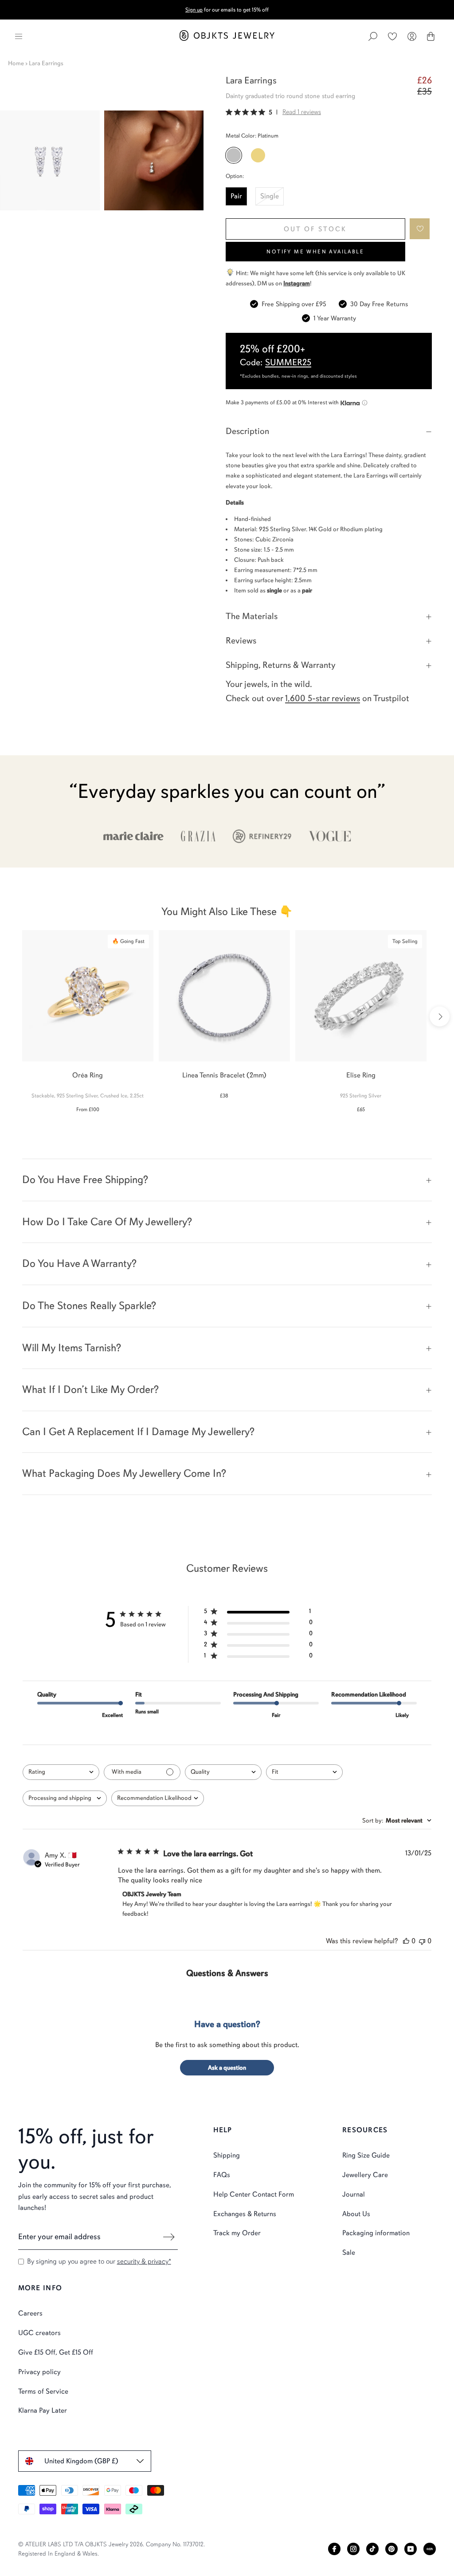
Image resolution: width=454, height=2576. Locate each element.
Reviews (241, 641)
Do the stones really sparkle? (89, 1306)
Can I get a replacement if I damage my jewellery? (138, 1432)
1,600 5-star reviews (323, 698)
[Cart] (431, 36)
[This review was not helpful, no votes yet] (422, 1941)
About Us (356, 2214)
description (247, 431)
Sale (349, 2253)
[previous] (14, 1016)
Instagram (297, 283)
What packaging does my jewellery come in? (124, 1473)
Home (16, 63)
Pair (236, 196)
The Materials (252, 616)
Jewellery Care (365, 2175)
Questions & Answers (227, 1973)
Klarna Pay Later (43, 2410)
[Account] (412, 36)
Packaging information (376, 2233)
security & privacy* (144, 2261)
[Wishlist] (392, 36)
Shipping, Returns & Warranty (281, 665)
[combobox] (61, 1772)
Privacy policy (39, 2372)
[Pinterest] (391, 2549)
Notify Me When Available (315, 252)
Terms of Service (43, 2391)
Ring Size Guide (366, 2155)
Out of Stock (315, 229)
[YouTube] (411, 2549)
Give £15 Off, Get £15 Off (56, 2352)
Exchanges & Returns (245, 2214)
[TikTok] (372, 2549)
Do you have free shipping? (85, 1180)
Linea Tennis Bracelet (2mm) (224, 1075)
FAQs (222, 2175)
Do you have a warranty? (79, 1263)
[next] (440, 1016)
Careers (30, 2313)
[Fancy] (430, 2549)
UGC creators (39, 2333)
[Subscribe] (169, 2237)
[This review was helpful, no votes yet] (406, 1941)
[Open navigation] (19, 36)
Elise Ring (361, 1075)
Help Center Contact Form (254, 2194)
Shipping (227, 2155)
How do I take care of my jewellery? (107, 1222)
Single (270, 196)
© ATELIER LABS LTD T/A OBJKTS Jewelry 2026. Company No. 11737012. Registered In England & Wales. (112, 2549)
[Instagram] (353, 2549)
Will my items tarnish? (72, 1348)
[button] (420, 229)
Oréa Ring (88, 1075)
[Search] (373, 36)
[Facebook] (334, 2549)
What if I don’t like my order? (90, 1389)
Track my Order (237, 2233)
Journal (354, 2194)
